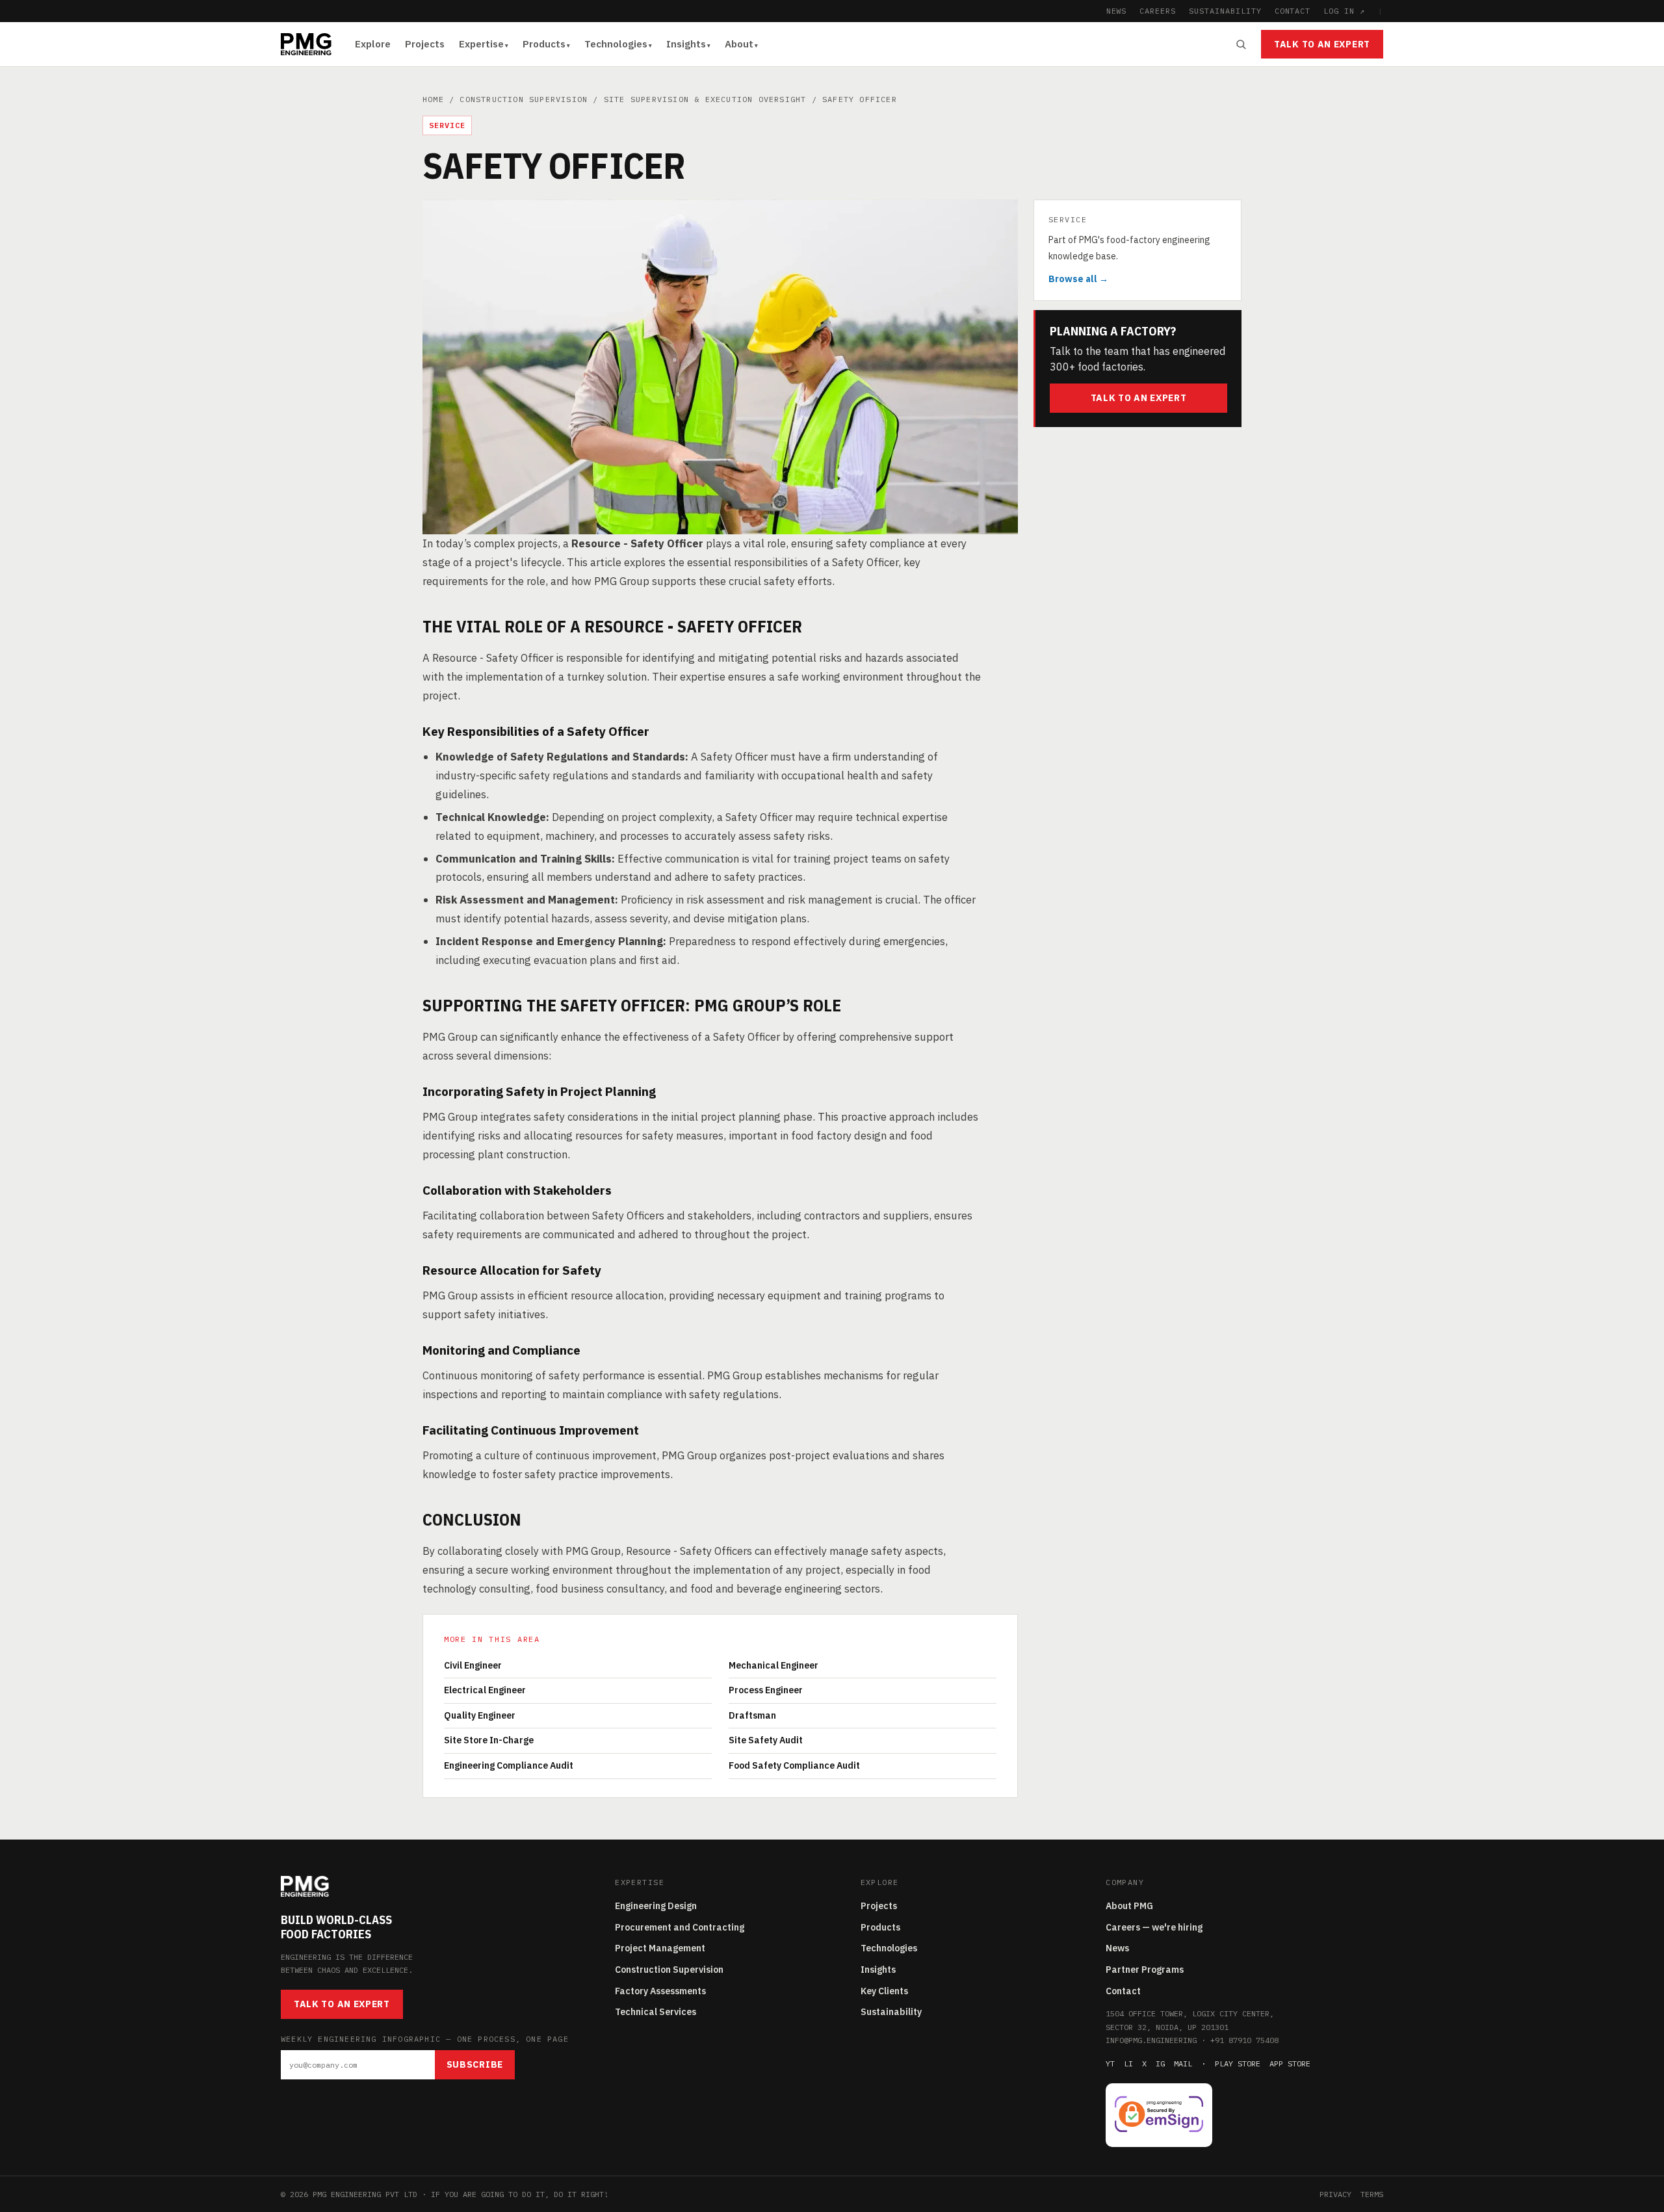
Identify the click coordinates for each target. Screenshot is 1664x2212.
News (1117, 1948)
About (739, 44)
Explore (373, 44)
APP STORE (1290, 2063)
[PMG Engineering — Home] (306, 44)
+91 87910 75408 (1244, 2040)
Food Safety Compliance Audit (794, 1765)
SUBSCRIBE (475, 2064)
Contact (1123, 1991)
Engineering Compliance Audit (509, 1765)
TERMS (1372, 2194)
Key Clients (884, 1991)
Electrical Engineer (485, 1690)
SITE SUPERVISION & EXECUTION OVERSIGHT (705, 99)
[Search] (1241, 44)
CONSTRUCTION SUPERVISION (524, 99)
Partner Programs (1145, 1970)
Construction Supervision (669, 1970)
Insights (686, 44)
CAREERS (1158, 11)
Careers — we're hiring (1154, 1927)
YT (1110, 2063)
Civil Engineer (473, 1665)
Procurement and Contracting (680, 1927)
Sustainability (891, 2012)
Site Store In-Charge (489, 1740)
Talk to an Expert (1322, 44)
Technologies (616, 44)
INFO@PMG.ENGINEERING (1151, 2040)
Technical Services (656, 2012)
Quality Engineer (480, 1715)
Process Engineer (766, 1690)
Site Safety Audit (766, 1740)
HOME (433, 99)
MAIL (1183, 2063)
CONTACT (1293, 11)
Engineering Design (656, 1906)
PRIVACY (1335, 2194)
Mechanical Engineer (773, 1665)
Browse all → (1078, 279)
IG (1160, 2063)
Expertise (481, 44)
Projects (425, 44)
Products (544, 44)
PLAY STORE (1238, 2063)
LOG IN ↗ (1344, 11)
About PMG (1129, 1906)
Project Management (660, 1948)
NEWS (1117, 11)
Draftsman (752, 1715)
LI (1128, 2063)
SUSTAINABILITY (1225, 11)
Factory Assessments (660, 1991)
